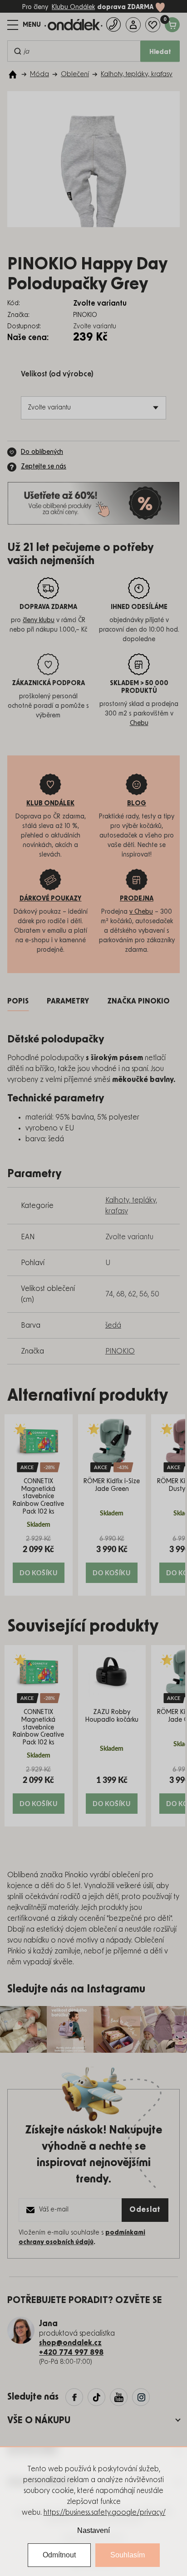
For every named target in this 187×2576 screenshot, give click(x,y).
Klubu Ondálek (73, 7)
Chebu (139, 723)
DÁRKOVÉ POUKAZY (51, 899)
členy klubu (39, 620)
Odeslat (145, 2210)
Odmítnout (59, 2555)
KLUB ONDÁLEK (50, 803)
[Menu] (24, 25)
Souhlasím (128, 2555)
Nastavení (93, 2530)
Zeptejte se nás (44, 467)
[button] (39, 1559)
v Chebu (141, 912)
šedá (113, 1325)
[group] (39, 1505)
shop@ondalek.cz (70, 2343)
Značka (138, 1001)
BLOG (137, 803)
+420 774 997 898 (71, 2352)
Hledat (160, 52)
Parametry (68, 1001)
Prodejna (137, 899)
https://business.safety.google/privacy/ (105, 2513)
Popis (18, 1001)
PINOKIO (120, 1351)
